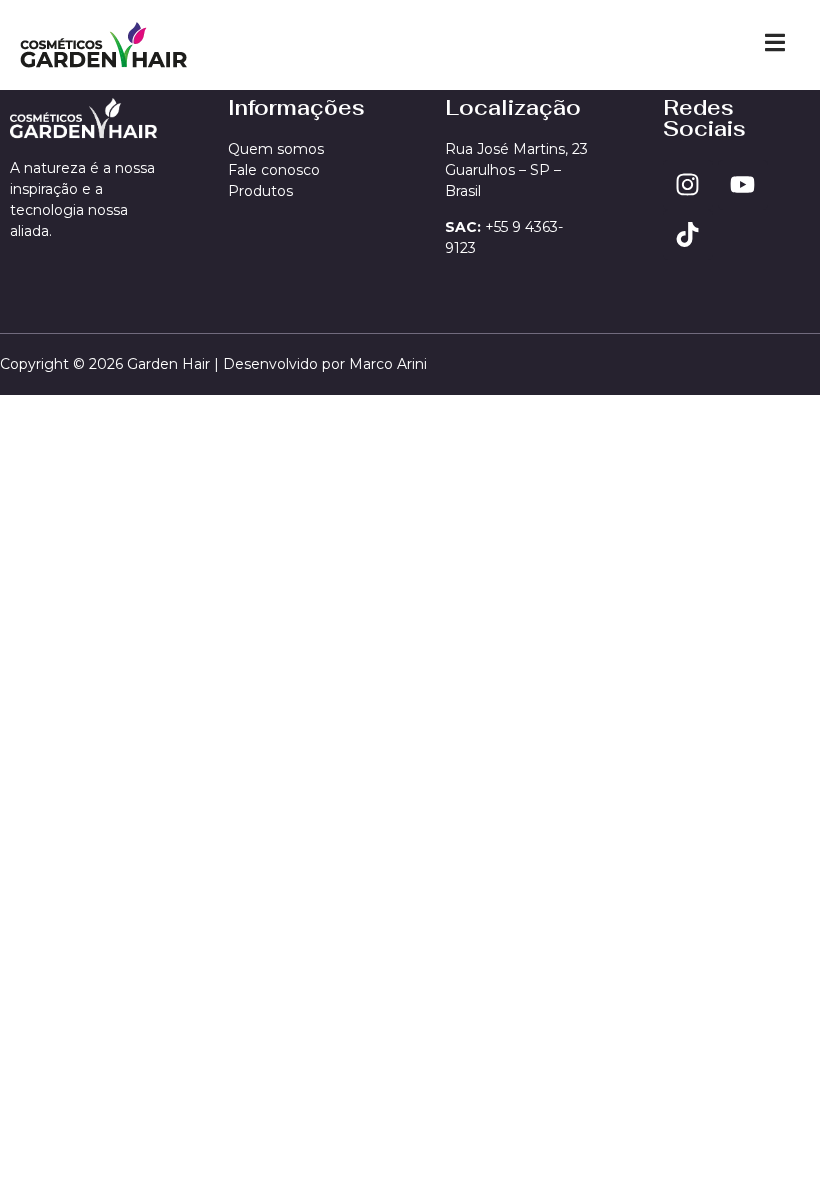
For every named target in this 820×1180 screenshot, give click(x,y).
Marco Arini (388, 364)
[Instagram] (688, 185)
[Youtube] (743, 185)
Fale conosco (274, 170)
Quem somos (276, 149)
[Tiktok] (688, 235)
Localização (513, 107)
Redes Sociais (704, 118)
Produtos (260, 191)
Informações (296, 107)
